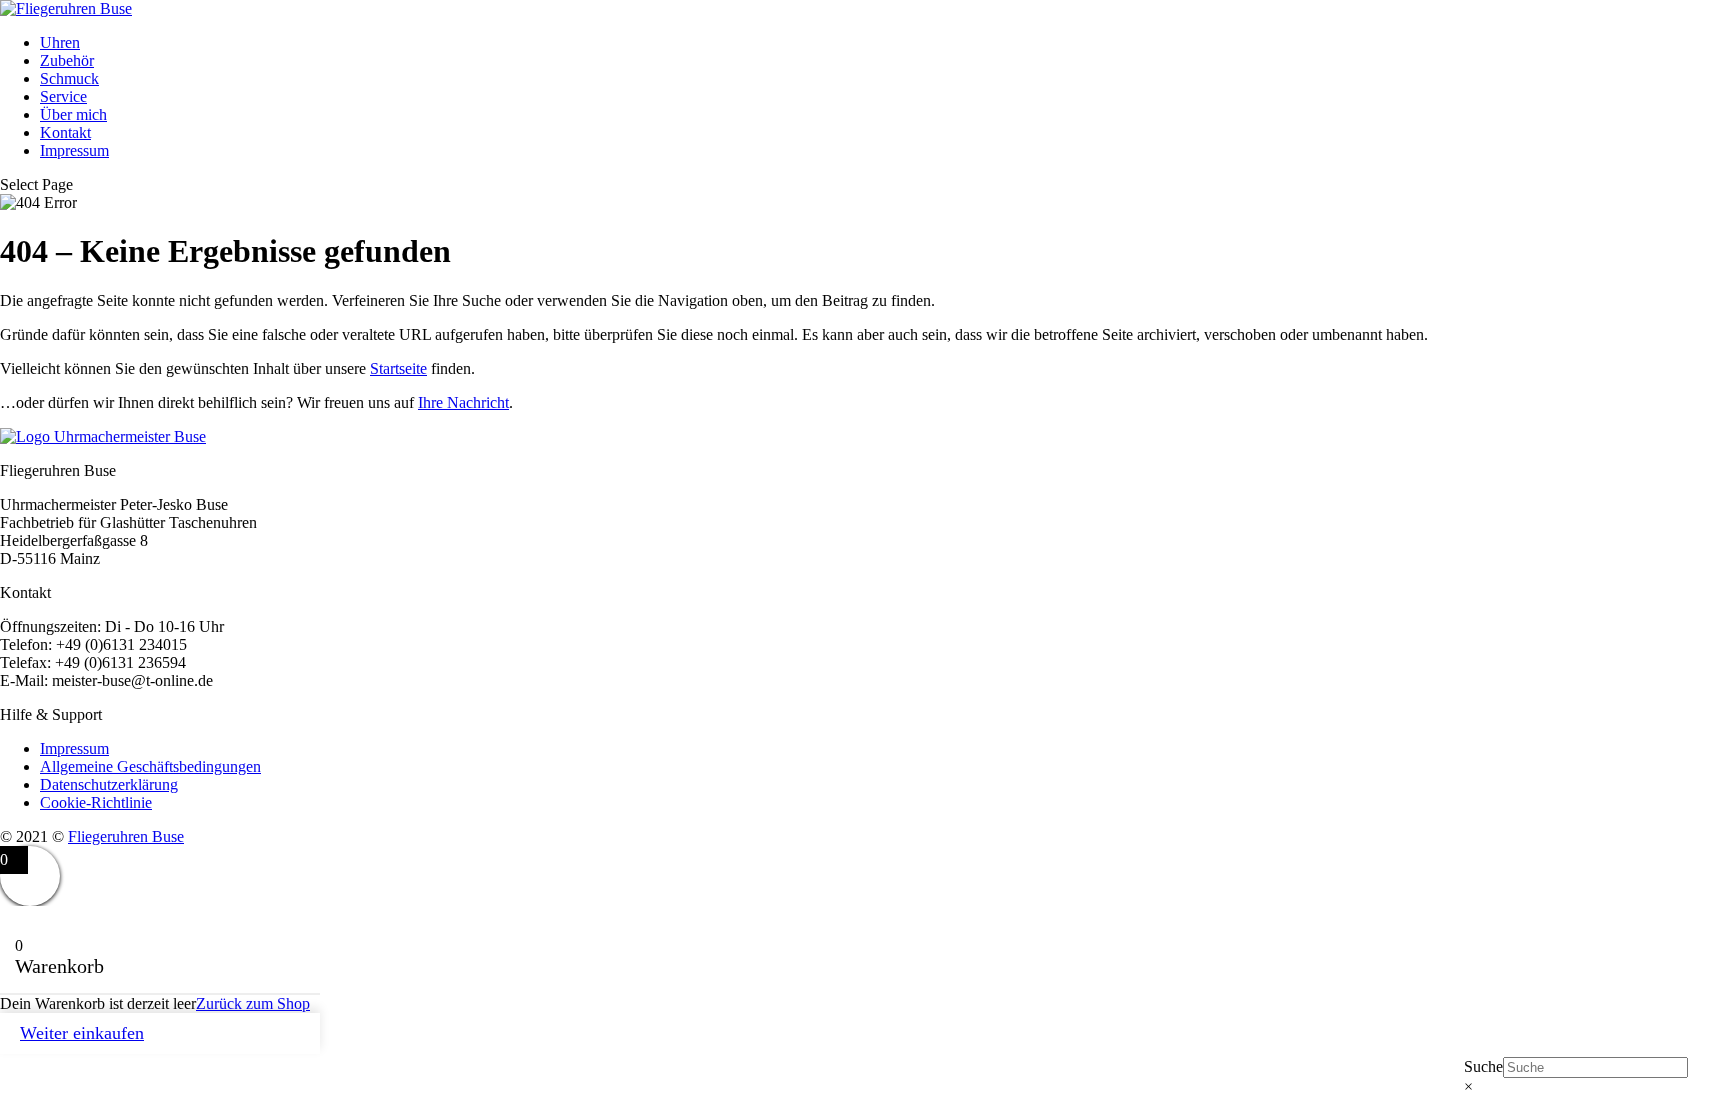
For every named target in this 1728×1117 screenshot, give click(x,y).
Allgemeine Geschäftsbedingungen (150, 766)
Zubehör (67, 60)
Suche (1483, 1066)
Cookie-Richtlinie (96, 802)
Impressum (74, 150)
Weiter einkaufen (82, 1033)
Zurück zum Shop (253, 1003)
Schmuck (69, 78)
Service (63, 96)
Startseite (398, 368)
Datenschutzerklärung (109, 784)
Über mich (73, 114)
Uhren (60, 42)
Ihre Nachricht (463, 402)
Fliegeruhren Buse (126, 836)
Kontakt (65, 132)
